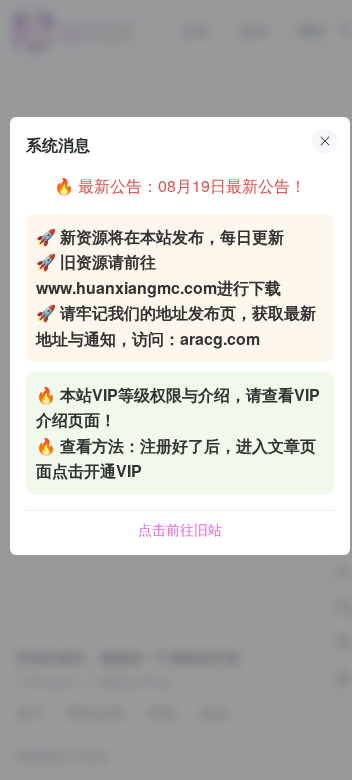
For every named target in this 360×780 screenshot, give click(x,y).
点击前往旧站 (180, 529)
